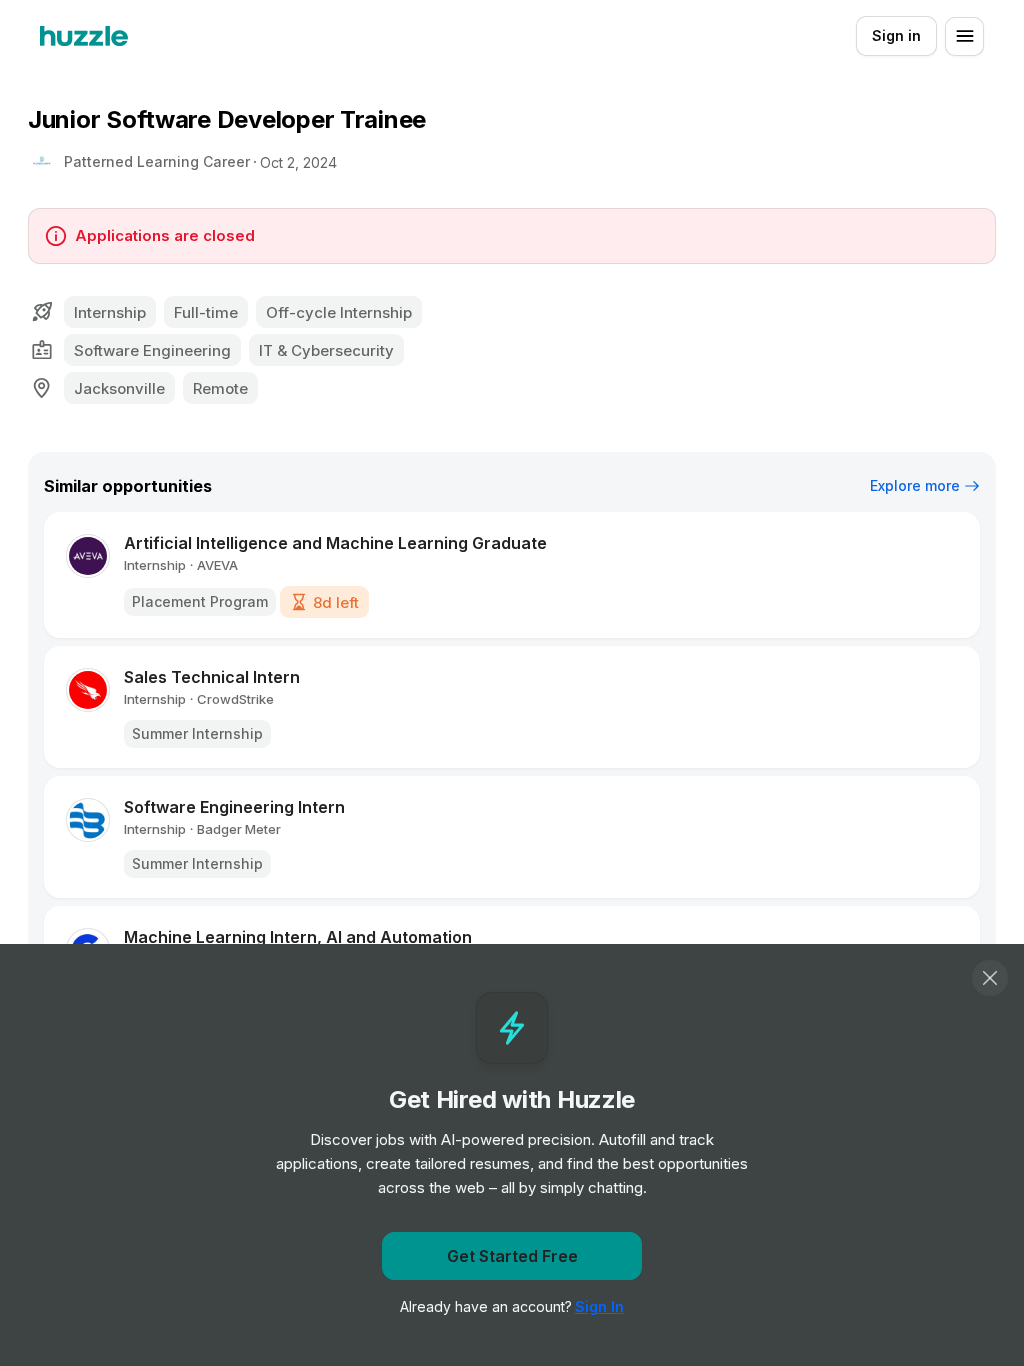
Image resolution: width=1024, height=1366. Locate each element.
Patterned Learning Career (157, 161)
